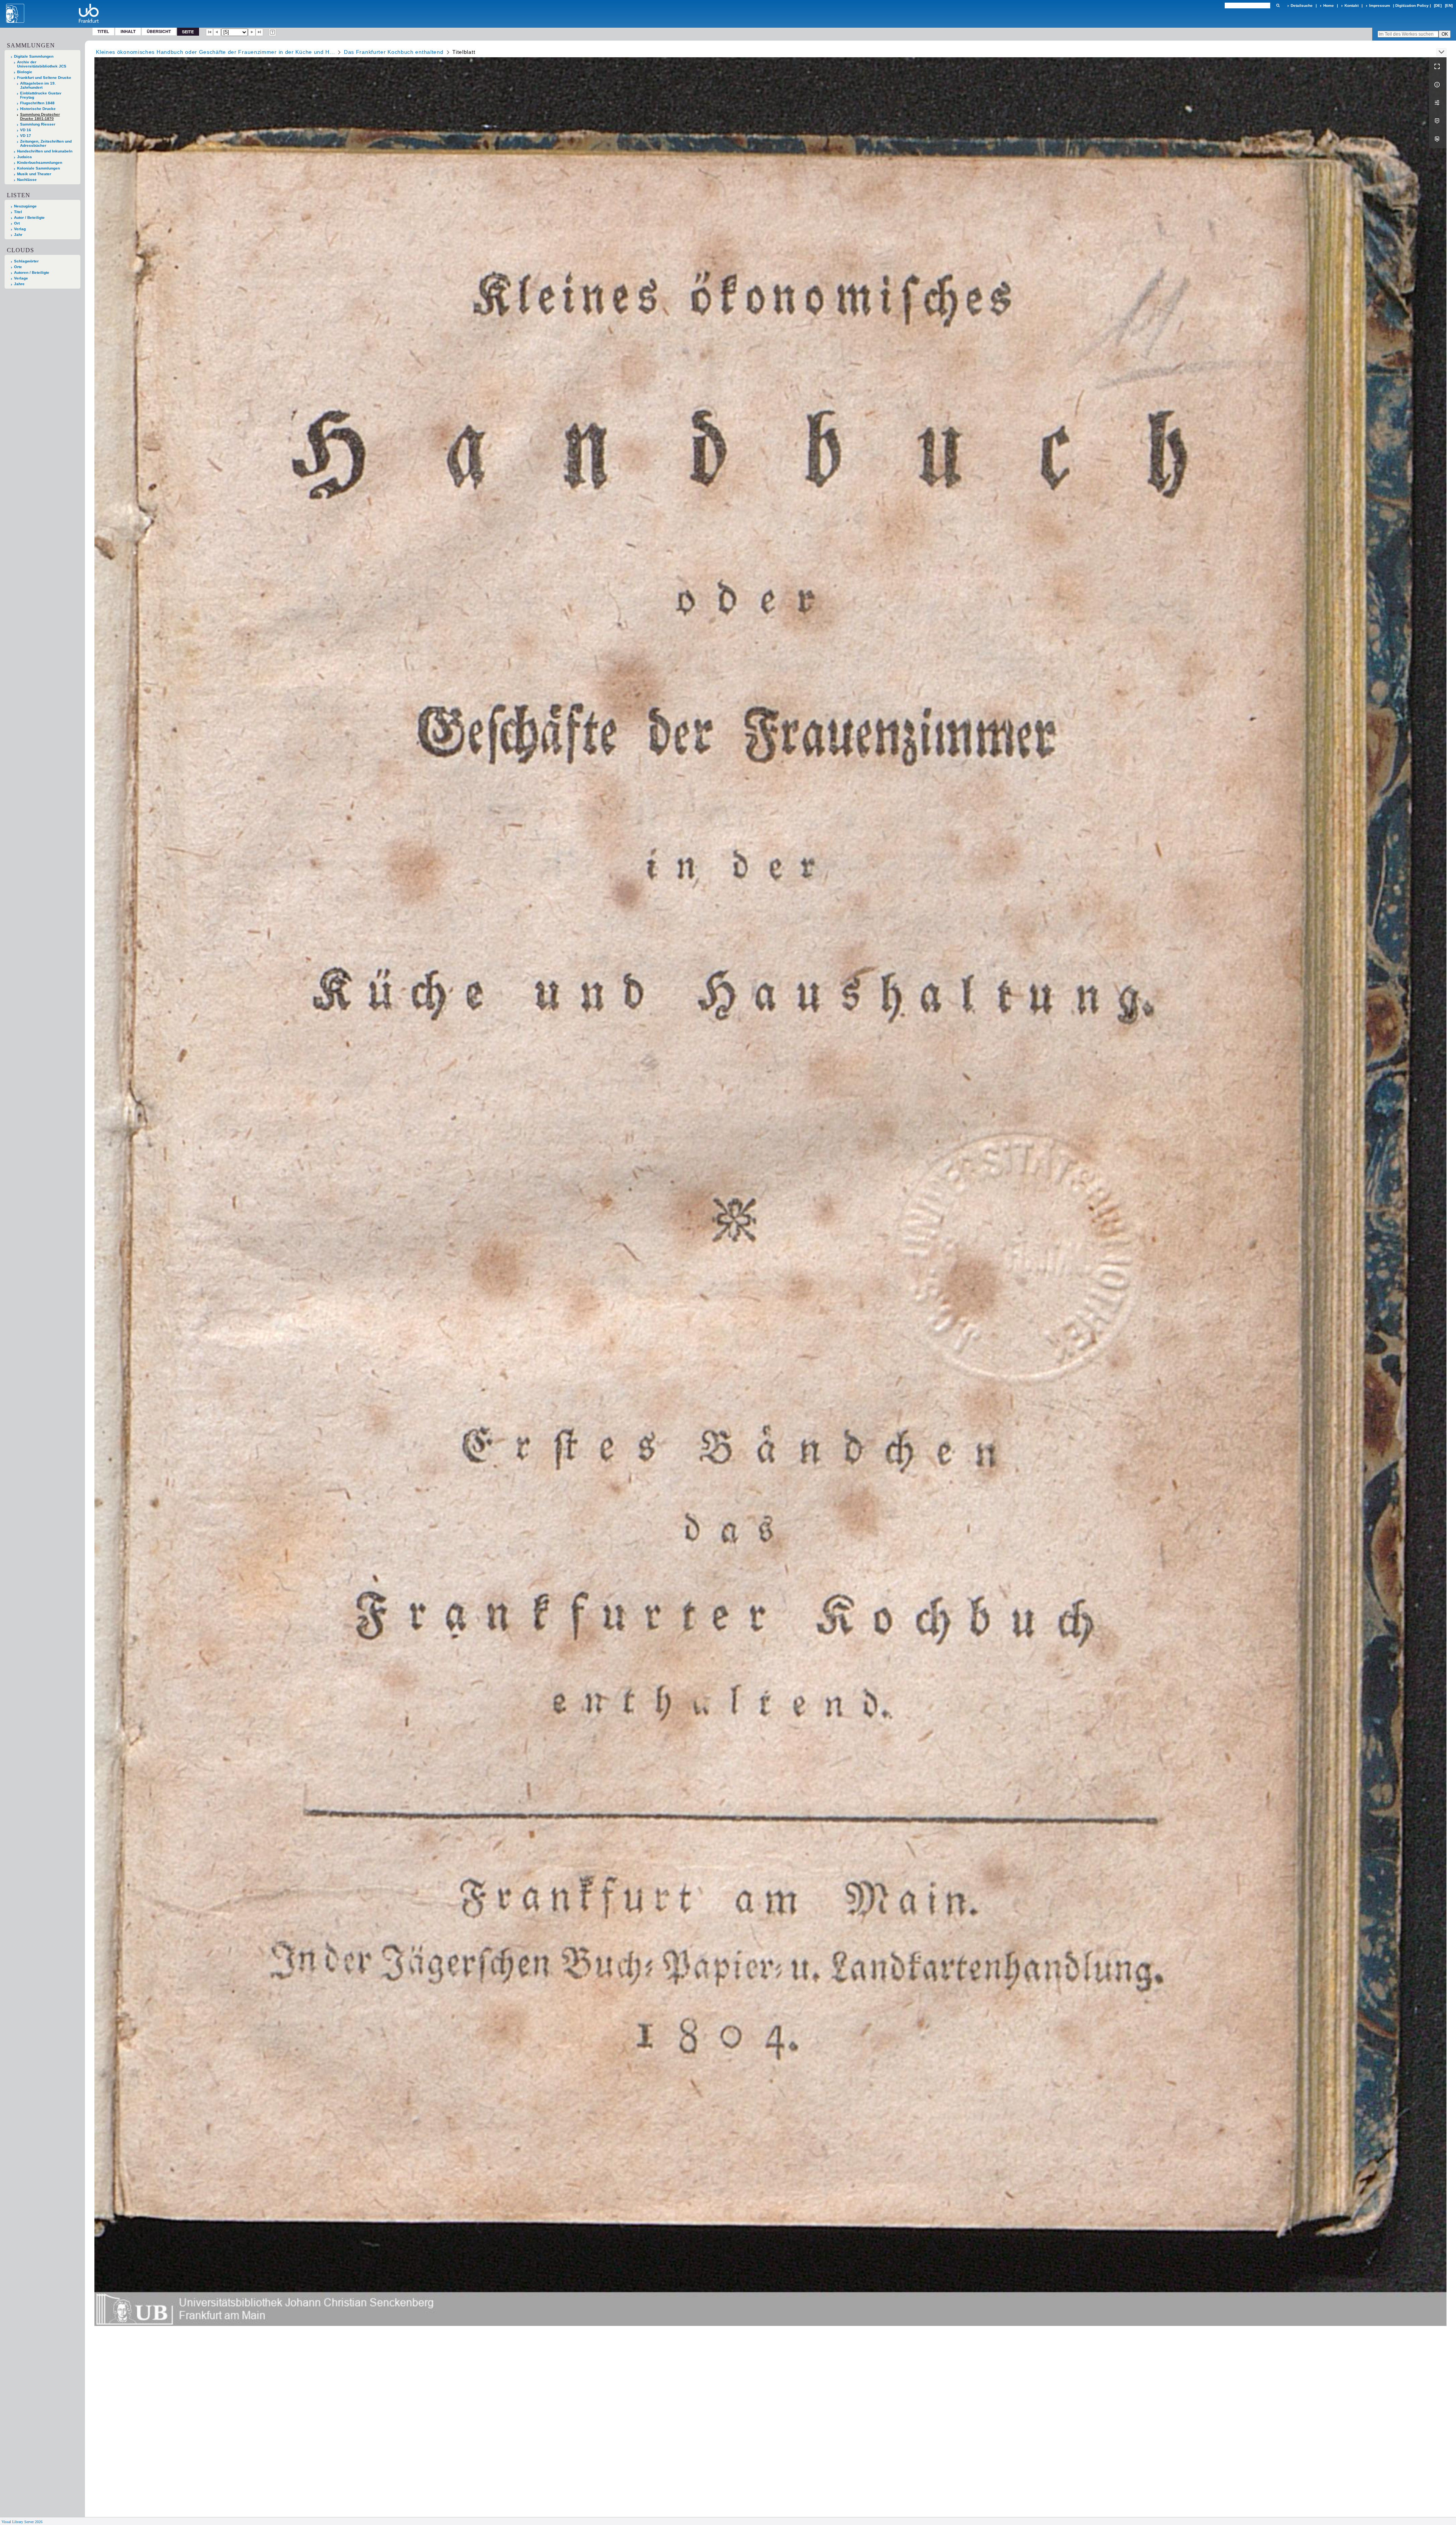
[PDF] (1438, 121)
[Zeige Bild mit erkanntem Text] (273, 32)
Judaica (24, 157)
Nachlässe (27, 180)
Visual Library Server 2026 (22, 2522)
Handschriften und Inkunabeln (45, 151)
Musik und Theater (34, 174)
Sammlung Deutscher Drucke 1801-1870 (40, 116)
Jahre (19, 284)
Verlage (21, 278)
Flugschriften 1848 (37, 103)
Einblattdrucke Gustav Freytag (41, 95)
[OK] (1278, 5)
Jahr (18, 235)
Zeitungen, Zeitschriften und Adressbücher (46, 143)
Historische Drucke (38, 109)
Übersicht (159, 31)
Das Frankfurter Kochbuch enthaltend (394, 52)
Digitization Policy (1412, 5)
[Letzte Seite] (259, 32)
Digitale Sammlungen (34, 56)
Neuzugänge (25, 206)
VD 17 (26, 136)
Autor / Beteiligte (29, 217)
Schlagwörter (26, 261)
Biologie (25, 72)
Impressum (1380, 5)
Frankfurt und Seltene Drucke (44, 78)
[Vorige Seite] (217, 32)
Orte (18, 267)
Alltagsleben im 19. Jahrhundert (38, 85)
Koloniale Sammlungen (38, 168)
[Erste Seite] (210, 32)
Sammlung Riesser (38, 124)
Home (1329, 5)
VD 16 (26, 130)
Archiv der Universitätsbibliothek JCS (42, 64)
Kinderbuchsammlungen (40, 163)
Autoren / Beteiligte (32, 272)
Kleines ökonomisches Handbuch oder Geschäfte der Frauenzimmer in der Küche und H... (215, 52)
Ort (17, 223)
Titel (103, 31)
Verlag (20, 229)
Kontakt (1352, 5)
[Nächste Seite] (252, 32)
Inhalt (128, 31)
